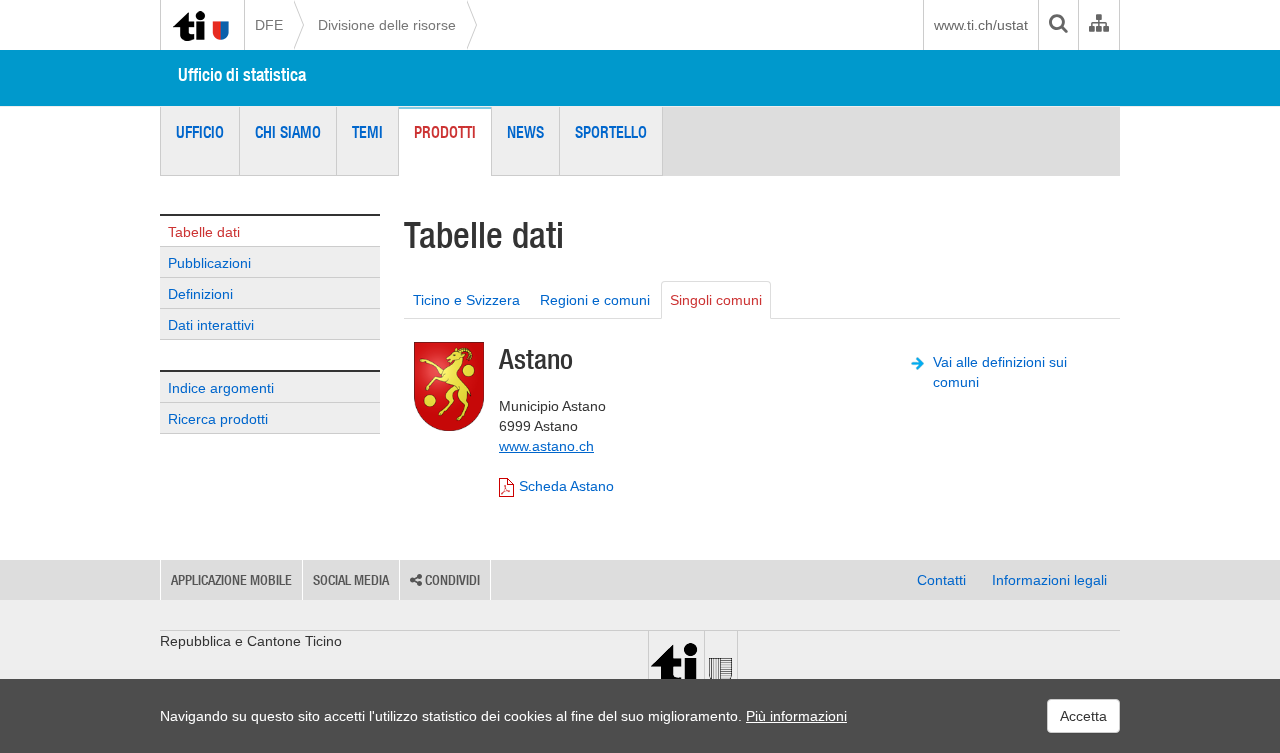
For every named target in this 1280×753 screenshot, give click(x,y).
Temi (367, 132)
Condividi (451, 580)
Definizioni (200, 294)
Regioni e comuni (595, 300)
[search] (1058, 25)
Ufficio (200, 132)
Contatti (941, 580)
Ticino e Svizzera (466, 300)
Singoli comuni (716, 300)
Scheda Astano (566, 486)
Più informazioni (796, 716)
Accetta (1083, 716)
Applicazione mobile (231, 580)
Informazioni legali (1049, 580)
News (525, 132)
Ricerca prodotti (218, 419)
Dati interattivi (211, 325)
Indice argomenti (221, 388)
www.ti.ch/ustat (981, 25)
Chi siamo (288, 132)
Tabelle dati (204, 232)
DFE (269, 25)
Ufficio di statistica (242, 74)
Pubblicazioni (209, 263)
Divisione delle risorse (387, 25)
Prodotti (445, 132)
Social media (351, 580)
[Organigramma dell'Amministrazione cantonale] (1098, 25)
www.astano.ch (546, 446)
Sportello (611, 132)
